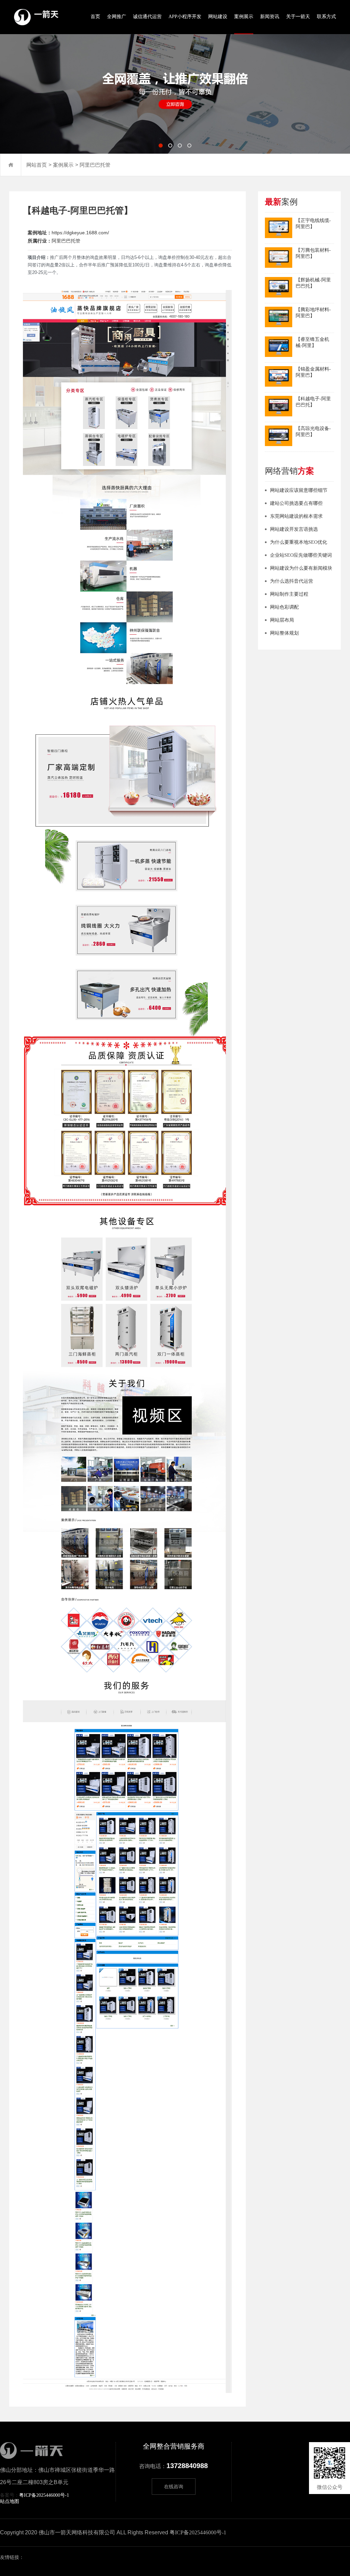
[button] (161, 146)
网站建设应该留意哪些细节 (299, 490)
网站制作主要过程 (289, 594)
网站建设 (218, 17)
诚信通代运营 (147, 17)
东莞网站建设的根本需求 (296, 516)
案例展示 (244, 17)
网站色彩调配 (284, 607)
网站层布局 (282, 620)
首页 (95, 17)
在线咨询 (174, 2487)
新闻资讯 (270, 17)
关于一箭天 (298, 17)
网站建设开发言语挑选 (294, 529)
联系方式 (326, 17)
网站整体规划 (284, 633)
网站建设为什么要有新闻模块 (301, 568)
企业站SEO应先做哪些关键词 (301, 555)
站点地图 (10, 2501)
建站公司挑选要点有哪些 (296, 503)
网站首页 (37, 165)
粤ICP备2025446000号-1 (44, 2495)
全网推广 (117, 17)
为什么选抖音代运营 (292, 581)
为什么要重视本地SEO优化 (299, 542)
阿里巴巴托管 (95, 165)
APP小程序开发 (185, 17)
